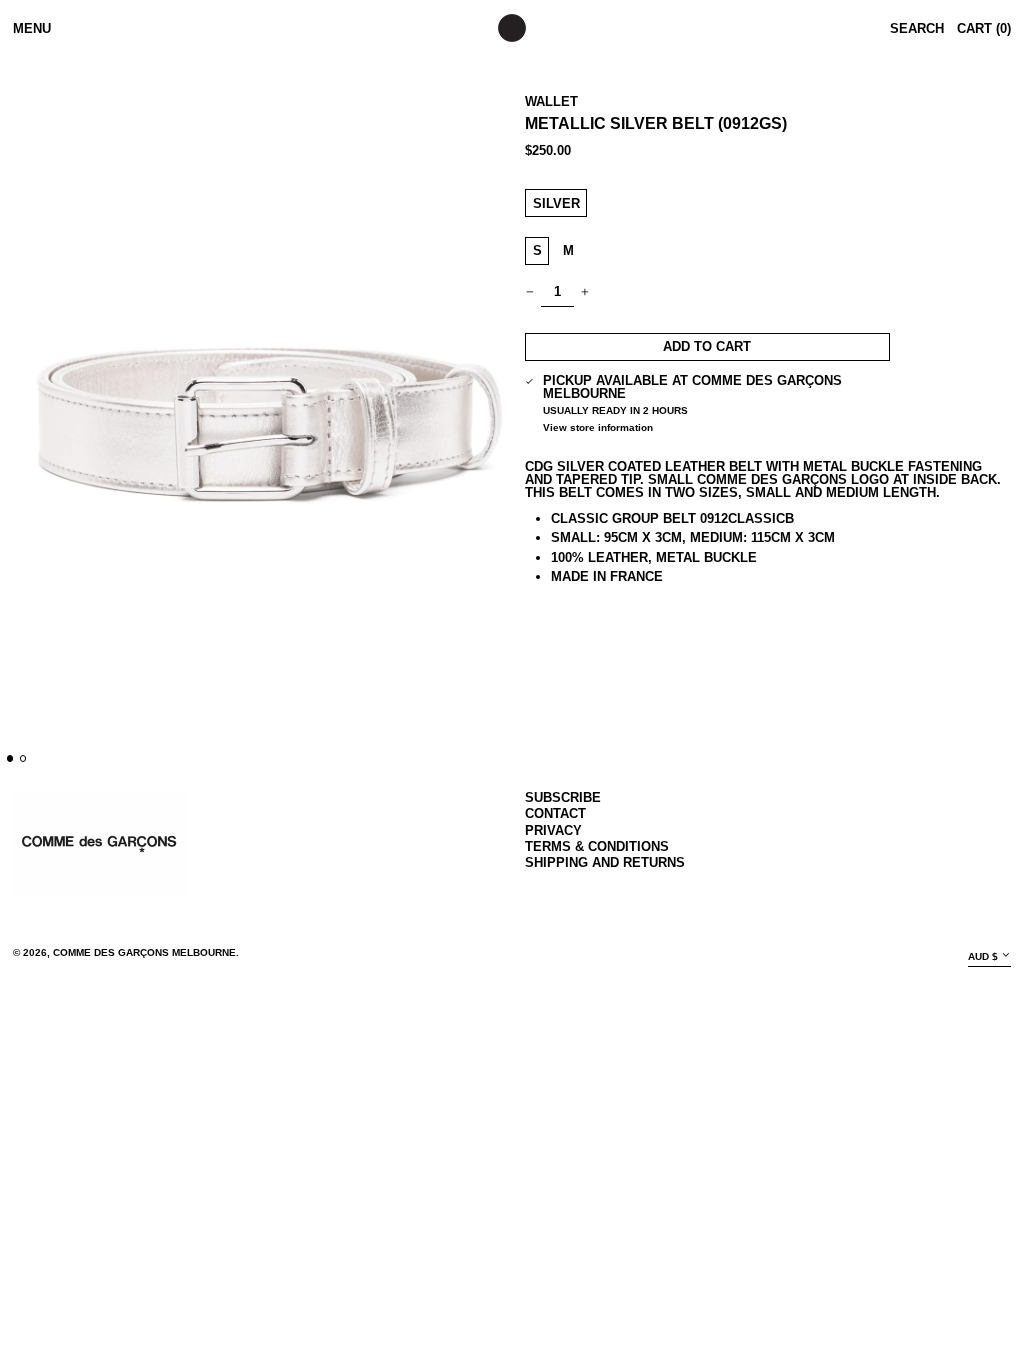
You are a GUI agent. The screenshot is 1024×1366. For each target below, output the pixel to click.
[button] (269, 410)
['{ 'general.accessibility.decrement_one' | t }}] (530, 292)
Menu (32, 28)
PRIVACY (553, 830)
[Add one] (585, 292)
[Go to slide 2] (23, 758)
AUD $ (983, 956)
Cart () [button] (984, 28)
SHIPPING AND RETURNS (605, 862)
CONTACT (555, 813)
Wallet (551, 101)
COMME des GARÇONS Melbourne (144, 952)
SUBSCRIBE (563, 797)
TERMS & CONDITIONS (597, 846)
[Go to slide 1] (10, 758)
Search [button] (917, 28)
